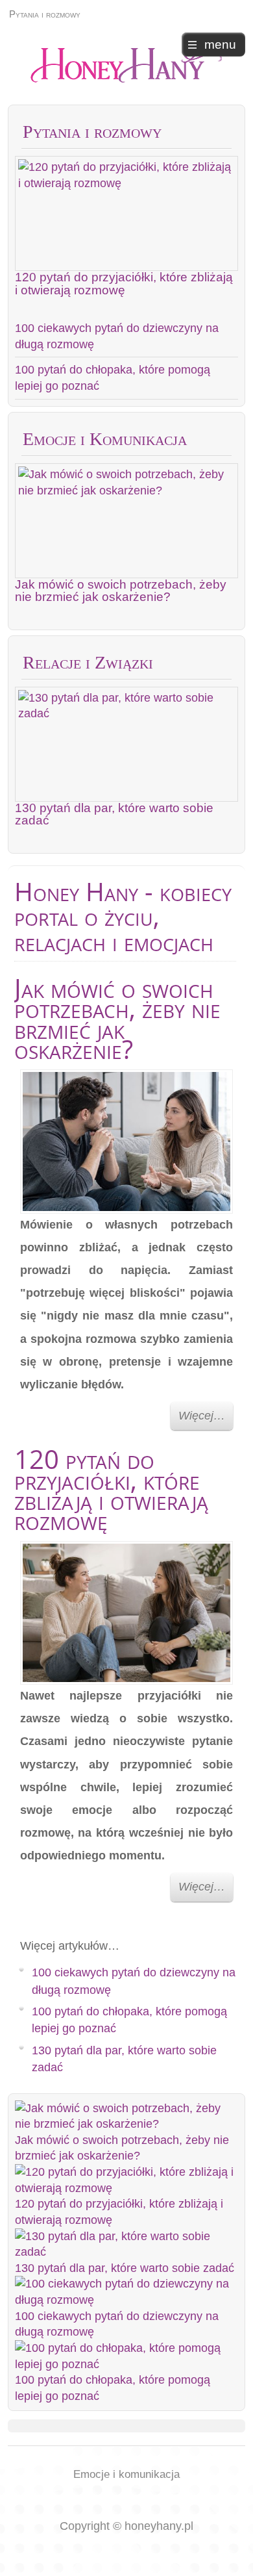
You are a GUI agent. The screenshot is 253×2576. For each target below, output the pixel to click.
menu (220, 45)
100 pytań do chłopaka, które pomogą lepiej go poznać (113, 378)
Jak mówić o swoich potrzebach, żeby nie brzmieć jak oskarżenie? (121, 590)
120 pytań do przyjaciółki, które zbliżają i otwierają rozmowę (124, 283)
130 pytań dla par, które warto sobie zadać (114, 814)
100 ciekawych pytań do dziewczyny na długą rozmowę (117, 336)
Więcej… (202, 1416)
